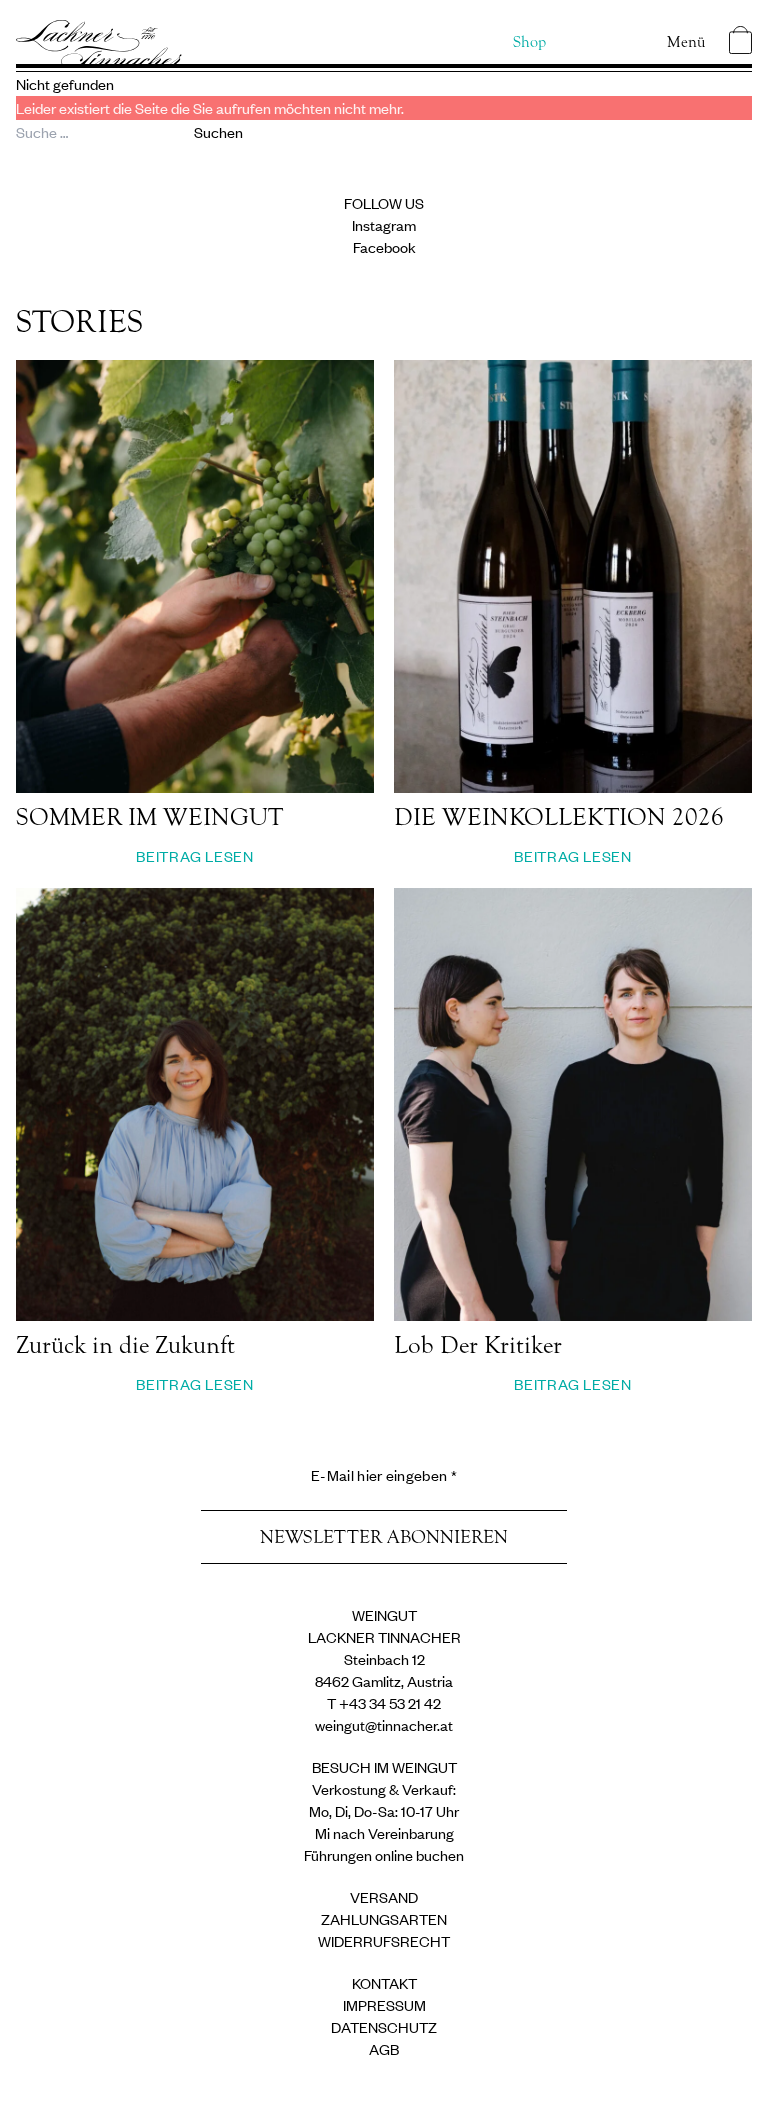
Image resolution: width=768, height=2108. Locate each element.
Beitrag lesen (194, 855)
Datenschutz (384, 2026)
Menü (686, 42)
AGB (384, 2048)
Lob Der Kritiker (478, 1345)
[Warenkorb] (740, 40)
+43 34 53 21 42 (390, 1702)
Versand (384, 1896)
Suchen (218, 131)
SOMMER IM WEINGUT (149, 817)
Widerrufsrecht (384, 1940)
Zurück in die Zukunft (125, 1345)
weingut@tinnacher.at (384, 1724)
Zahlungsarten (384, 1918)
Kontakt (384, 1982)
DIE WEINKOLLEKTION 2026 (559, 817)
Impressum (384, 2004)
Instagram (384, 224)
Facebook (384, 246)
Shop (529, 42)
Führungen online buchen (384, 1854)
